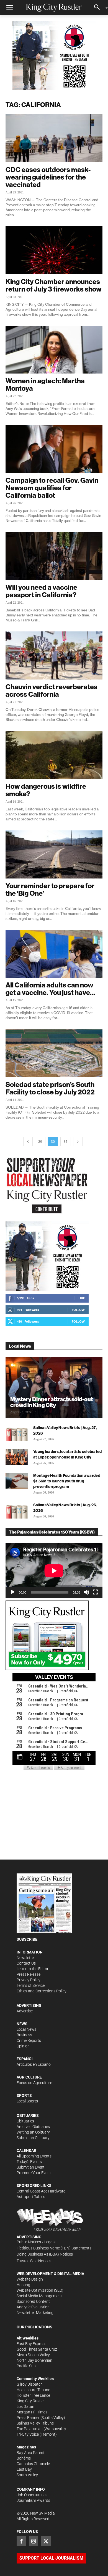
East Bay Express (31, 2344)
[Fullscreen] (95, 1592)
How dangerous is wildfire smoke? (46, 790)
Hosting (23, 2285)
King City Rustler (31, 2401)
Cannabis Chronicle (33, 2464)
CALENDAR (26, 2151)
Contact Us (26, 1963)
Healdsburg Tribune (33, 2390)
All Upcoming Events (34, 2156)
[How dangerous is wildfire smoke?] (54, 755)
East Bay (24, 2469)
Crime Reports (29, 2040)
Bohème (24, 2458)
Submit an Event (31, 2167)
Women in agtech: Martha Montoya (45, 384)
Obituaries (25, 2121)
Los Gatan (25, 2406)
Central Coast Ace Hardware (41, 2191)
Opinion (23, 2046)
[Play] (13, 1592)
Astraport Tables (31, 2197)
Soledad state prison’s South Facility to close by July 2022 (50, 1088)
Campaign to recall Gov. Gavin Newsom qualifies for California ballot (52, 488)
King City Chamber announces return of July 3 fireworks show (54, 285)
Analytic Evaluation (33, 2307)
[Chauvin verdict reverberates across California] (54, 655)
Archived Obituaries (33, 2127)
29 (40, 1142)
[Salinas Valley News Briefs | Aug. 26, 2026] (17, 1510)
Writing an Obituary (33, 2132)
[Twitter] (46, 2541)
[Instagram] (34, 2541)
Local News (26, 2029)
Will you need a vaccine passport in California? (41, 591)
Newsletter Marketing (35, 2313)
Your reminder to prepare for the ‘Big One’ (50, 889)
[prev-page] (28, 1142)
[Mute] (86, 1592)
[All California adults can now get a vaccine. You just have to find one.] (54, 954)
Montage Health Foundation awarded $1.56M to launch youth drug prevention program (67, 1481)
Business (24, 2035)
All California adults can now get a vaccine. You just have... (50, 989)
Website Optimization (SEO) (40, 2290)
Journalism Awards (33, 2500)
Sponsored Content (33, 2301)
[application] (54, 1571)
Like (82, 1298)
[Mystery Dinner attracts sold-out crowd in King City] (54, 1387)
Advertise (25, 2011)
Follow (78, 1310)
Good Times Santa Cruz (37, 2349)
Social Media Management (39, 2296)
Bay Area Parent (31, 2453)
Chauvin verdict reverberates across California (52, 690)
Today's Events (29, 2162)
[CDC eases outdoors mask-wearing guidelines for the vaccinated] (54, 138)
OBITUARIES (28, 2115)
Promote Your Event (34, 2173)
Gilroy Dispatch (30, 2384)
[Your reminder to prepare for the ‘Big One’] (54, 854)
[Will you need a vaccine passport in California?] (54, 556)
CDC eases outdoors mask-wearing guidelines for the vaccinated (48, 177)
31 (66, 1142)
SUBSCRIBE (27, 1939)
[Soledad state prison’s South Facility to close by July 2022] (54, 1053)
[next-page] (78, 1142)
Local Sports (27, 2101)
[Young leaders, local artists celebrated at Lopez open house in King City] (17, 1457)
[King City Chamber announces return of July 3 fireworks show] (54, 250)
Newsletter (26, 1958)
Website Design (30, 2279)
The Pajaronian (30, 2429)
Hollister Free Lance (33, 2395)
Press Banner (28, 2418)
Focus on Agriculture (34, 2083)
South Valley (27, 2475)
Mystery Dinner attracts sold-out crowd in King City (52, 1402)
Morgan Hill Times (32, 2412)
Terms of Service (31, 1985)
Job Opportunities (32, 2495)
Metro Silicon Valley (33, 2355)
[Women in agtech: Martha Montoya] (54, 350)
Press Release (29, 1974)
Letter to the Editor (33, 1969)
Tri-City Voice (28, 2434)
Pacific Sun (26, 2366)
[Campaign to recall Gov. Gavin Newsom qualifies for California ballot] (54, 449)
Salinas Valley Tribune (35, 2423)
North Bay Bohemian (34, 2360)
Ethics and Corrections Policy (42, 1991)
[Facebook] (21, 2541)
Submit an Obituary (33, 2138)
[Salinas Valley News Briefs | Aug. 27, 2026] (17, 1433)
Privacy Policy (29, 1980)
